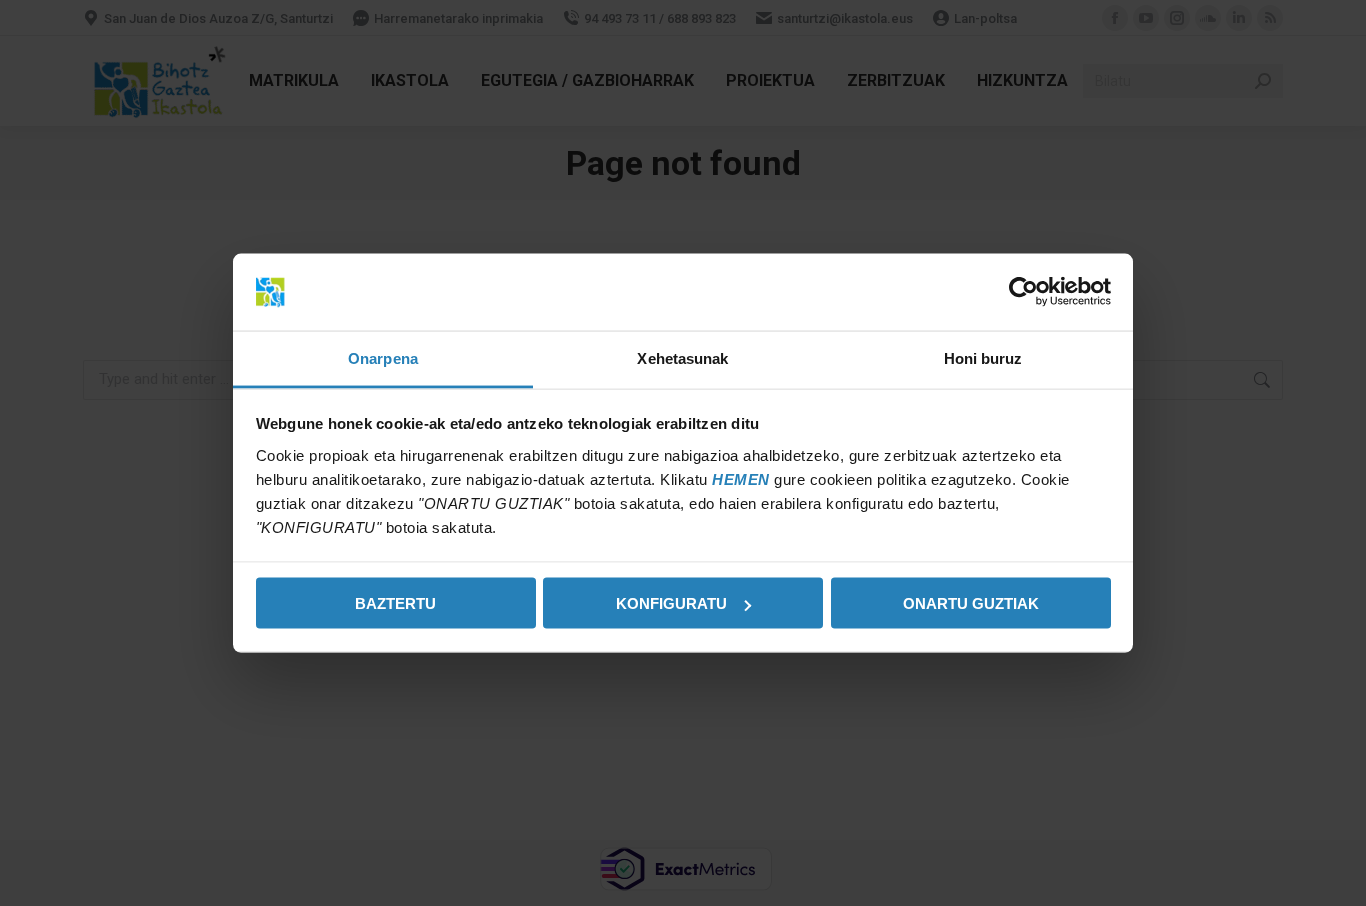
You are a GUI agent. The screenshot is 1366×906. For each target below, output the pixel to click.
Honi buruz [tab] (983, 357)
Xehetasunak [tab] (682, 357)
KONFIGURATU (671, 603)
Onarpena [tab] (383, 357)
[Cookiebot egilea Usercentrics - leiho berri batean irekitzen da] (1023, 292)
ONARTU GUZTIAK (971, 603)
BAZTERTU (395, 603)
